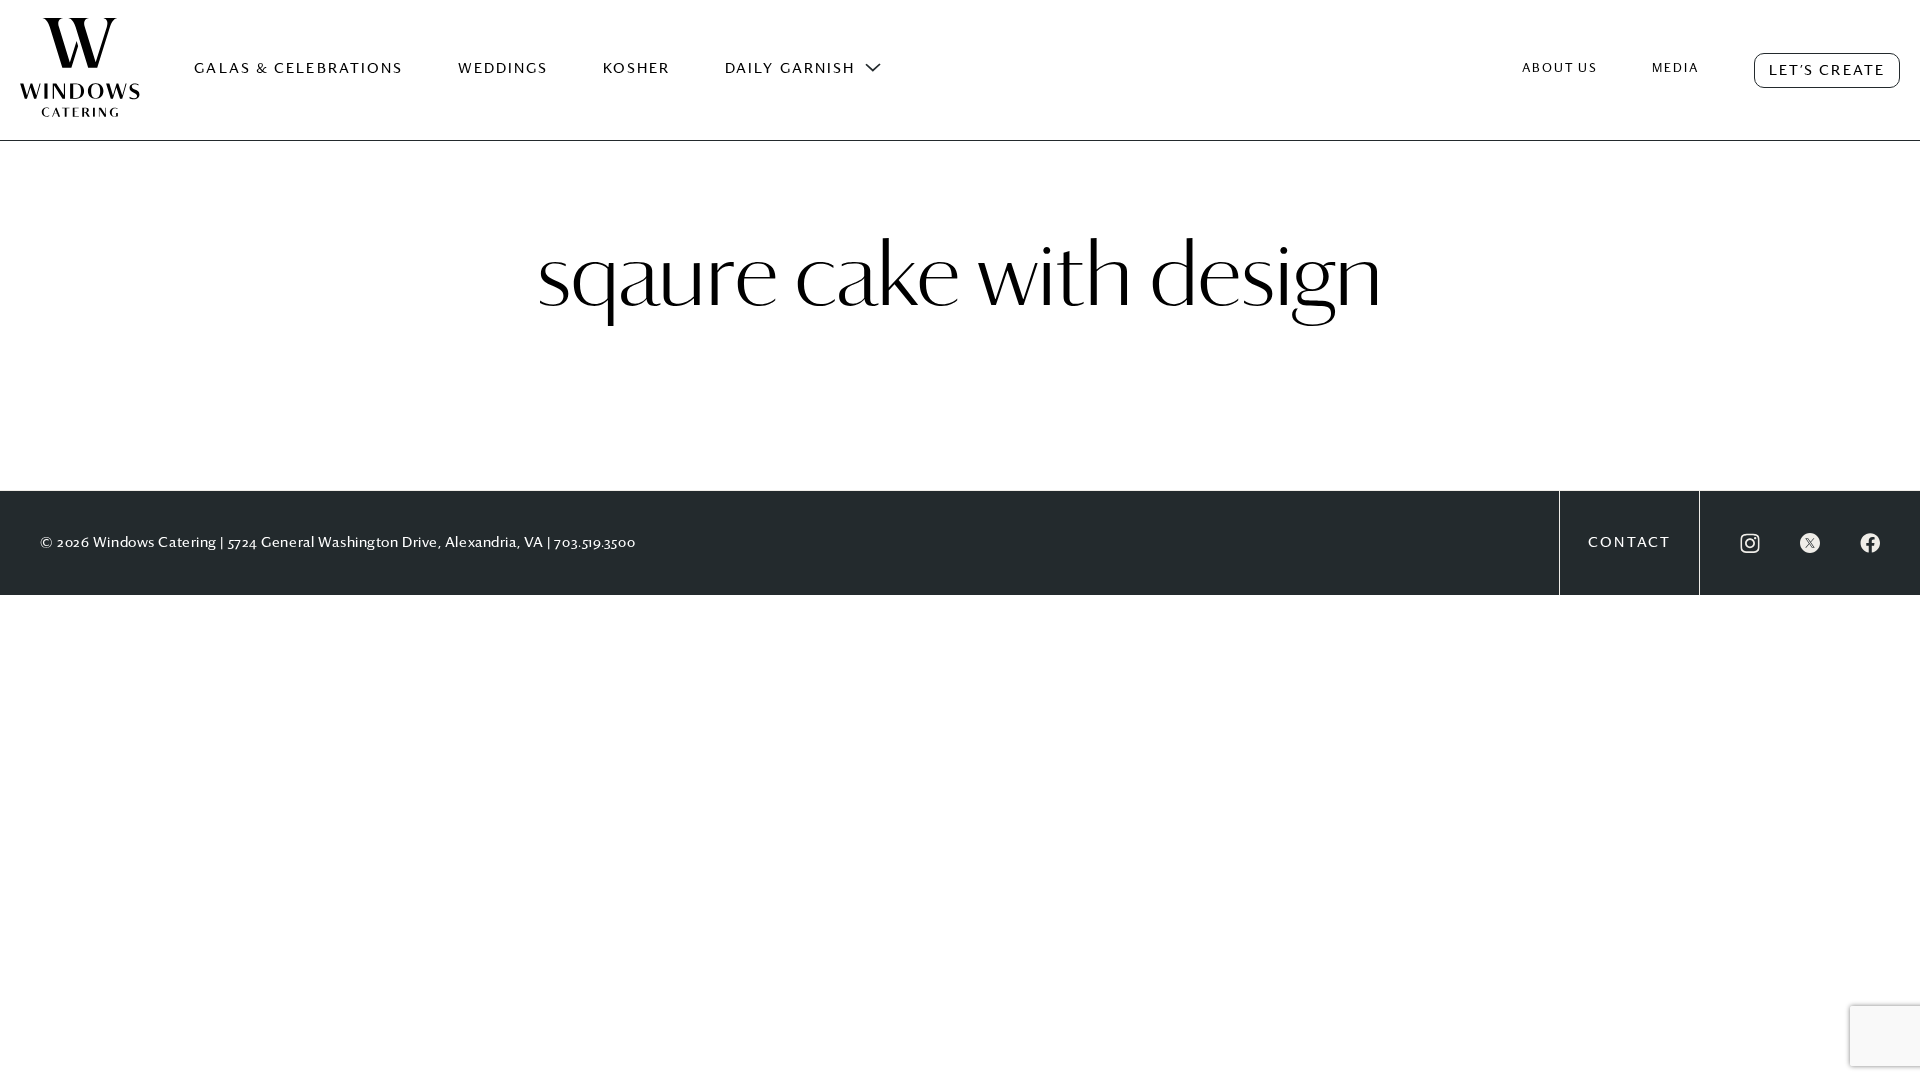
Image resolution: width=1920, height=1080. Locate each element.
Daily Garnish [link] (790, 69)
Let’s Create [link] (1827, 71)
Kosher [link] (637, 69)
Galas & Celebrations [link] (298, 69)
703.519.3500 (594, 543)
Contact (1629, 543)
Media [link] (1675, 69)
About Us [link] (1560, 69)
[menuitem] (80, 88)
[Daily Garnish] (873, 68)
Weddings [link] (503, 69)
